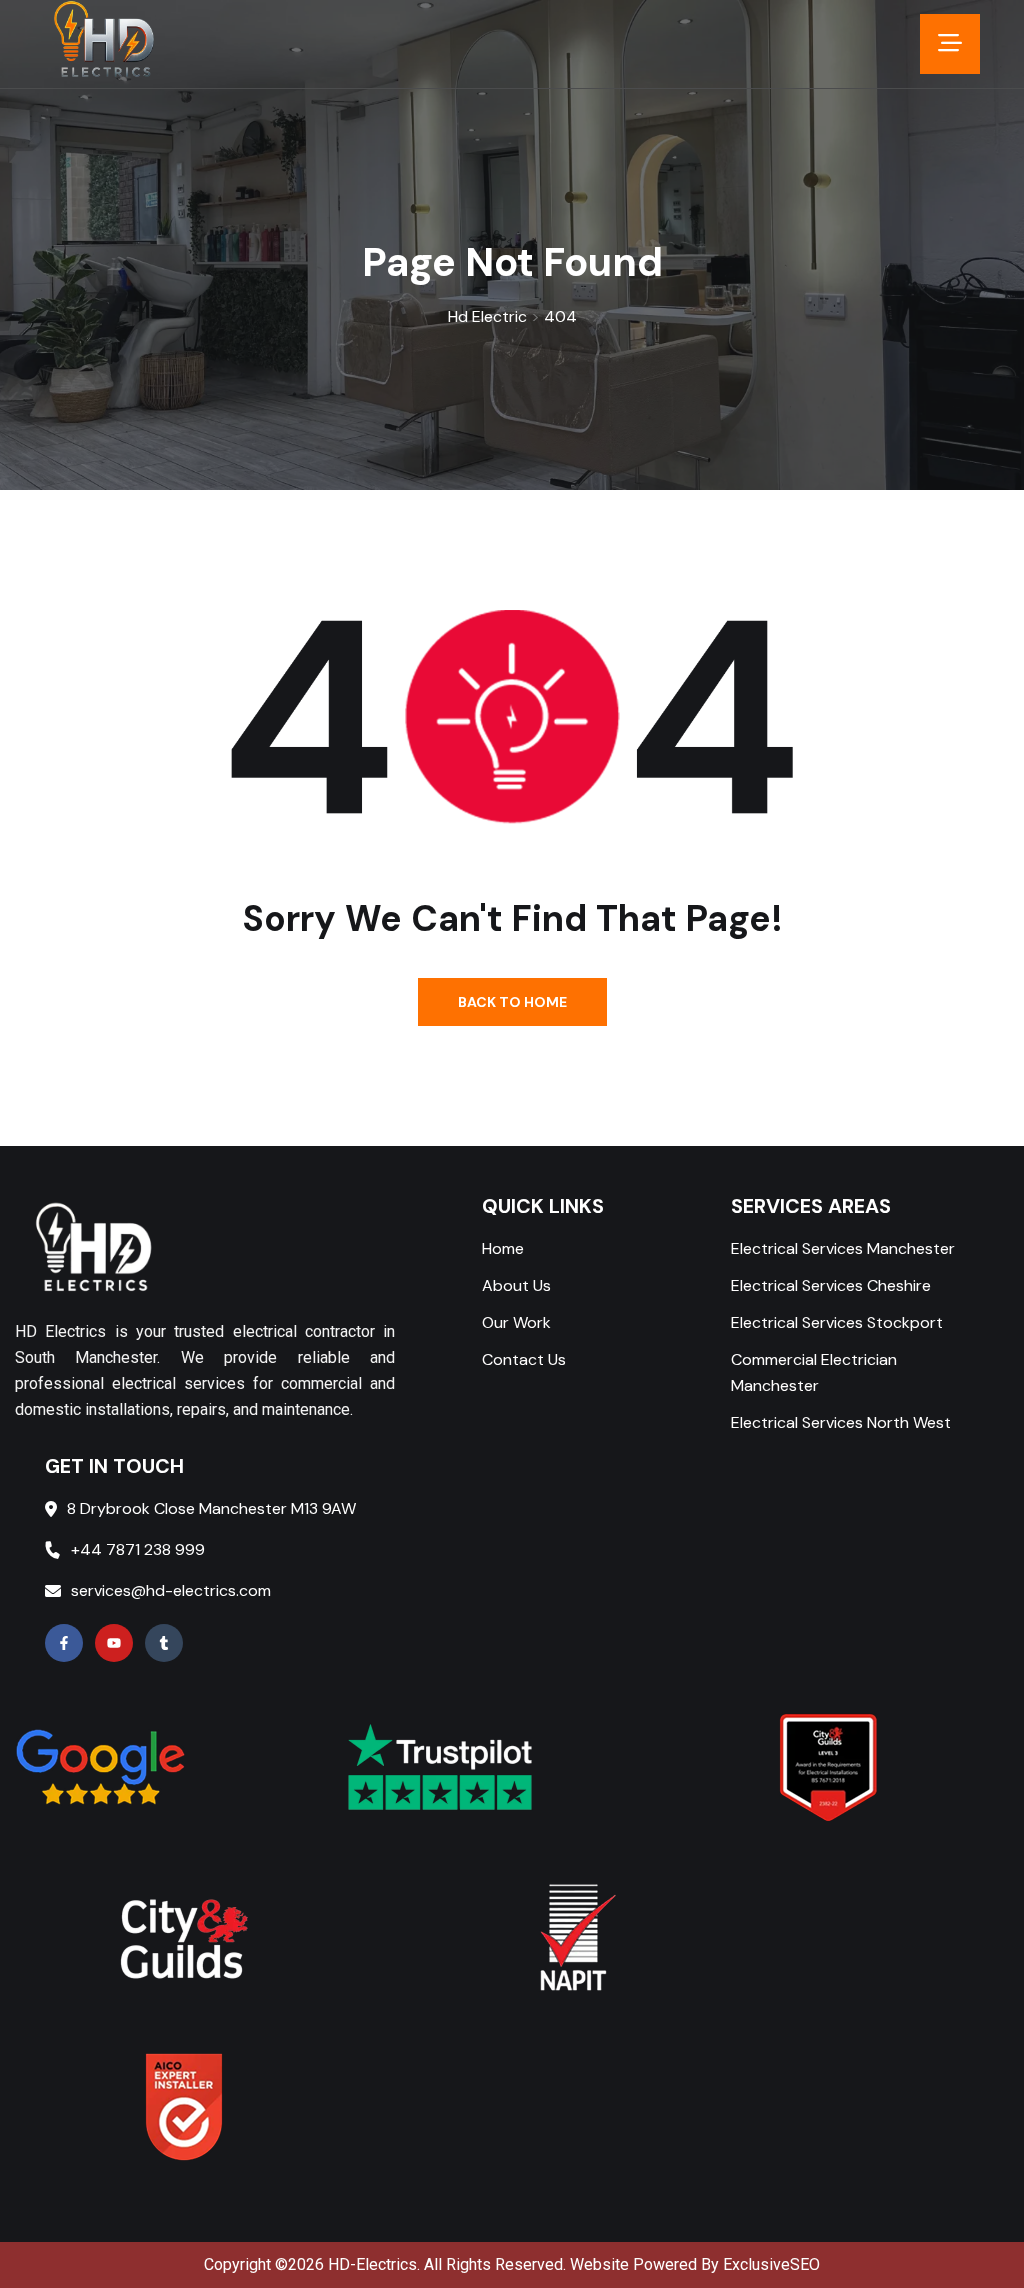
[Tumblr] (164, 1643)
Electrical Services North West (841, 1422)
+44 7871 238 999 (138, 1549)
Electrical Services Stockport (837, 1322)
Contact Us (524, 1359)
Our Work (516, 1322)
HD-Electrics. (374, 2264)
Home (503, 1248)
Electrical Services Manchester (843, 1248)
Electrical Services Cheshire (831, 1285)
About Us (516, 1285)
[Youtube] (114, 1643)
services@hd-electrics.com (171, 1590)
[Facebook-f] (64, 1643)
